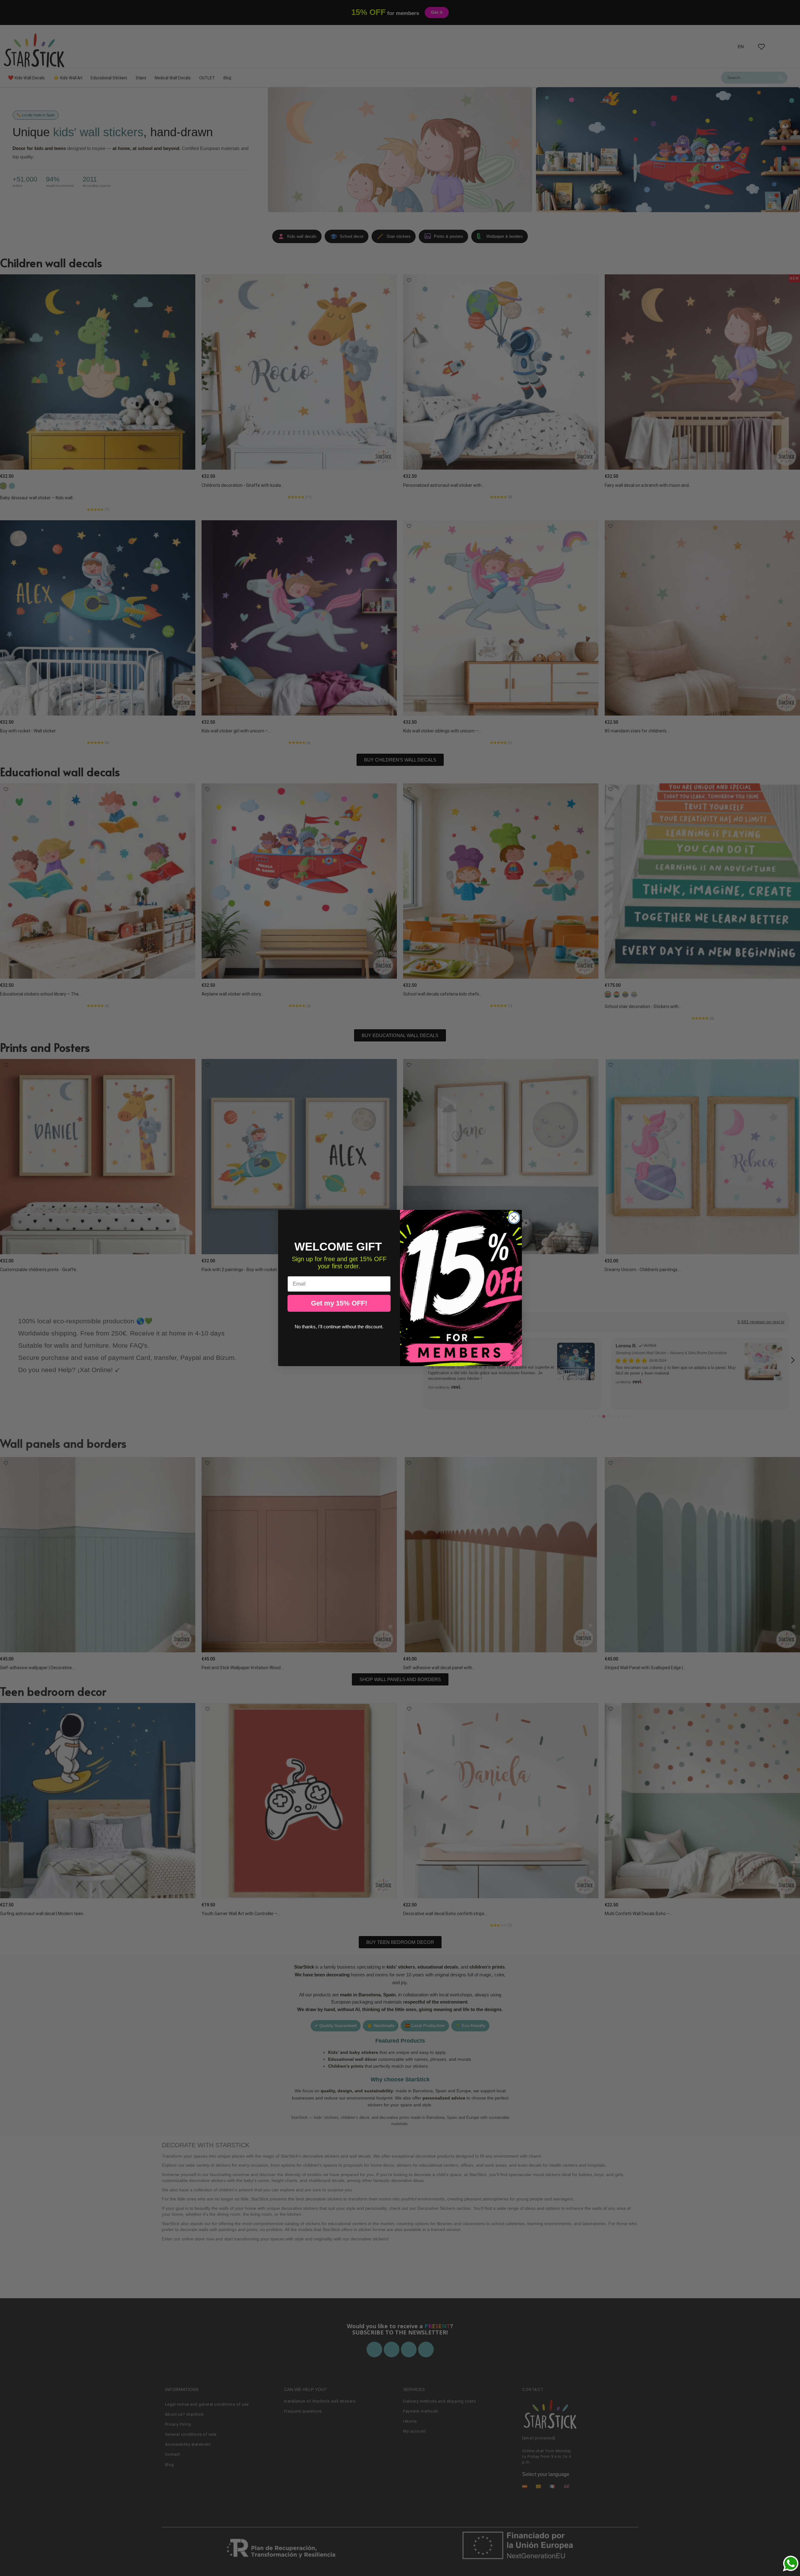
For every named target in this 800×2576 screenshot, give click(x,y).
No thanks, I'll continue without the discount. (339, 1327)
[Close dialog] (514, 1218)
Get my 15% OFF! (339, 1303)
